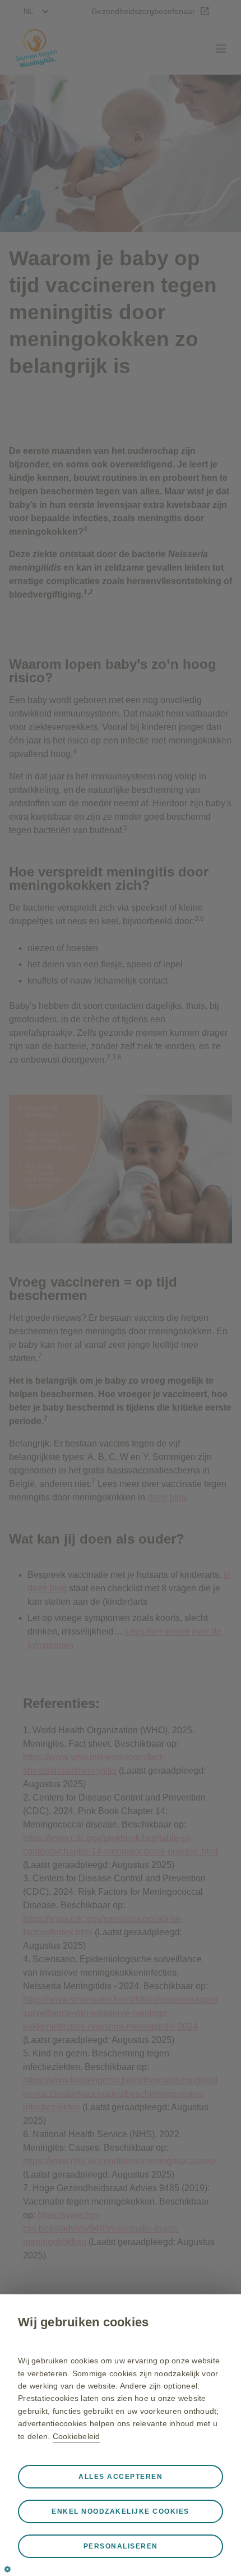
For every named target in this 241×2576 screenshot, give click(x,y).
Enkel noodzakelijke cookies (121, 2511)
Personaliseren (121, 2546)
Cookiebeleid (77, 2436)
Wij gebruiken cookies (83, 2322)
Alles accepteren (121, 2477)
